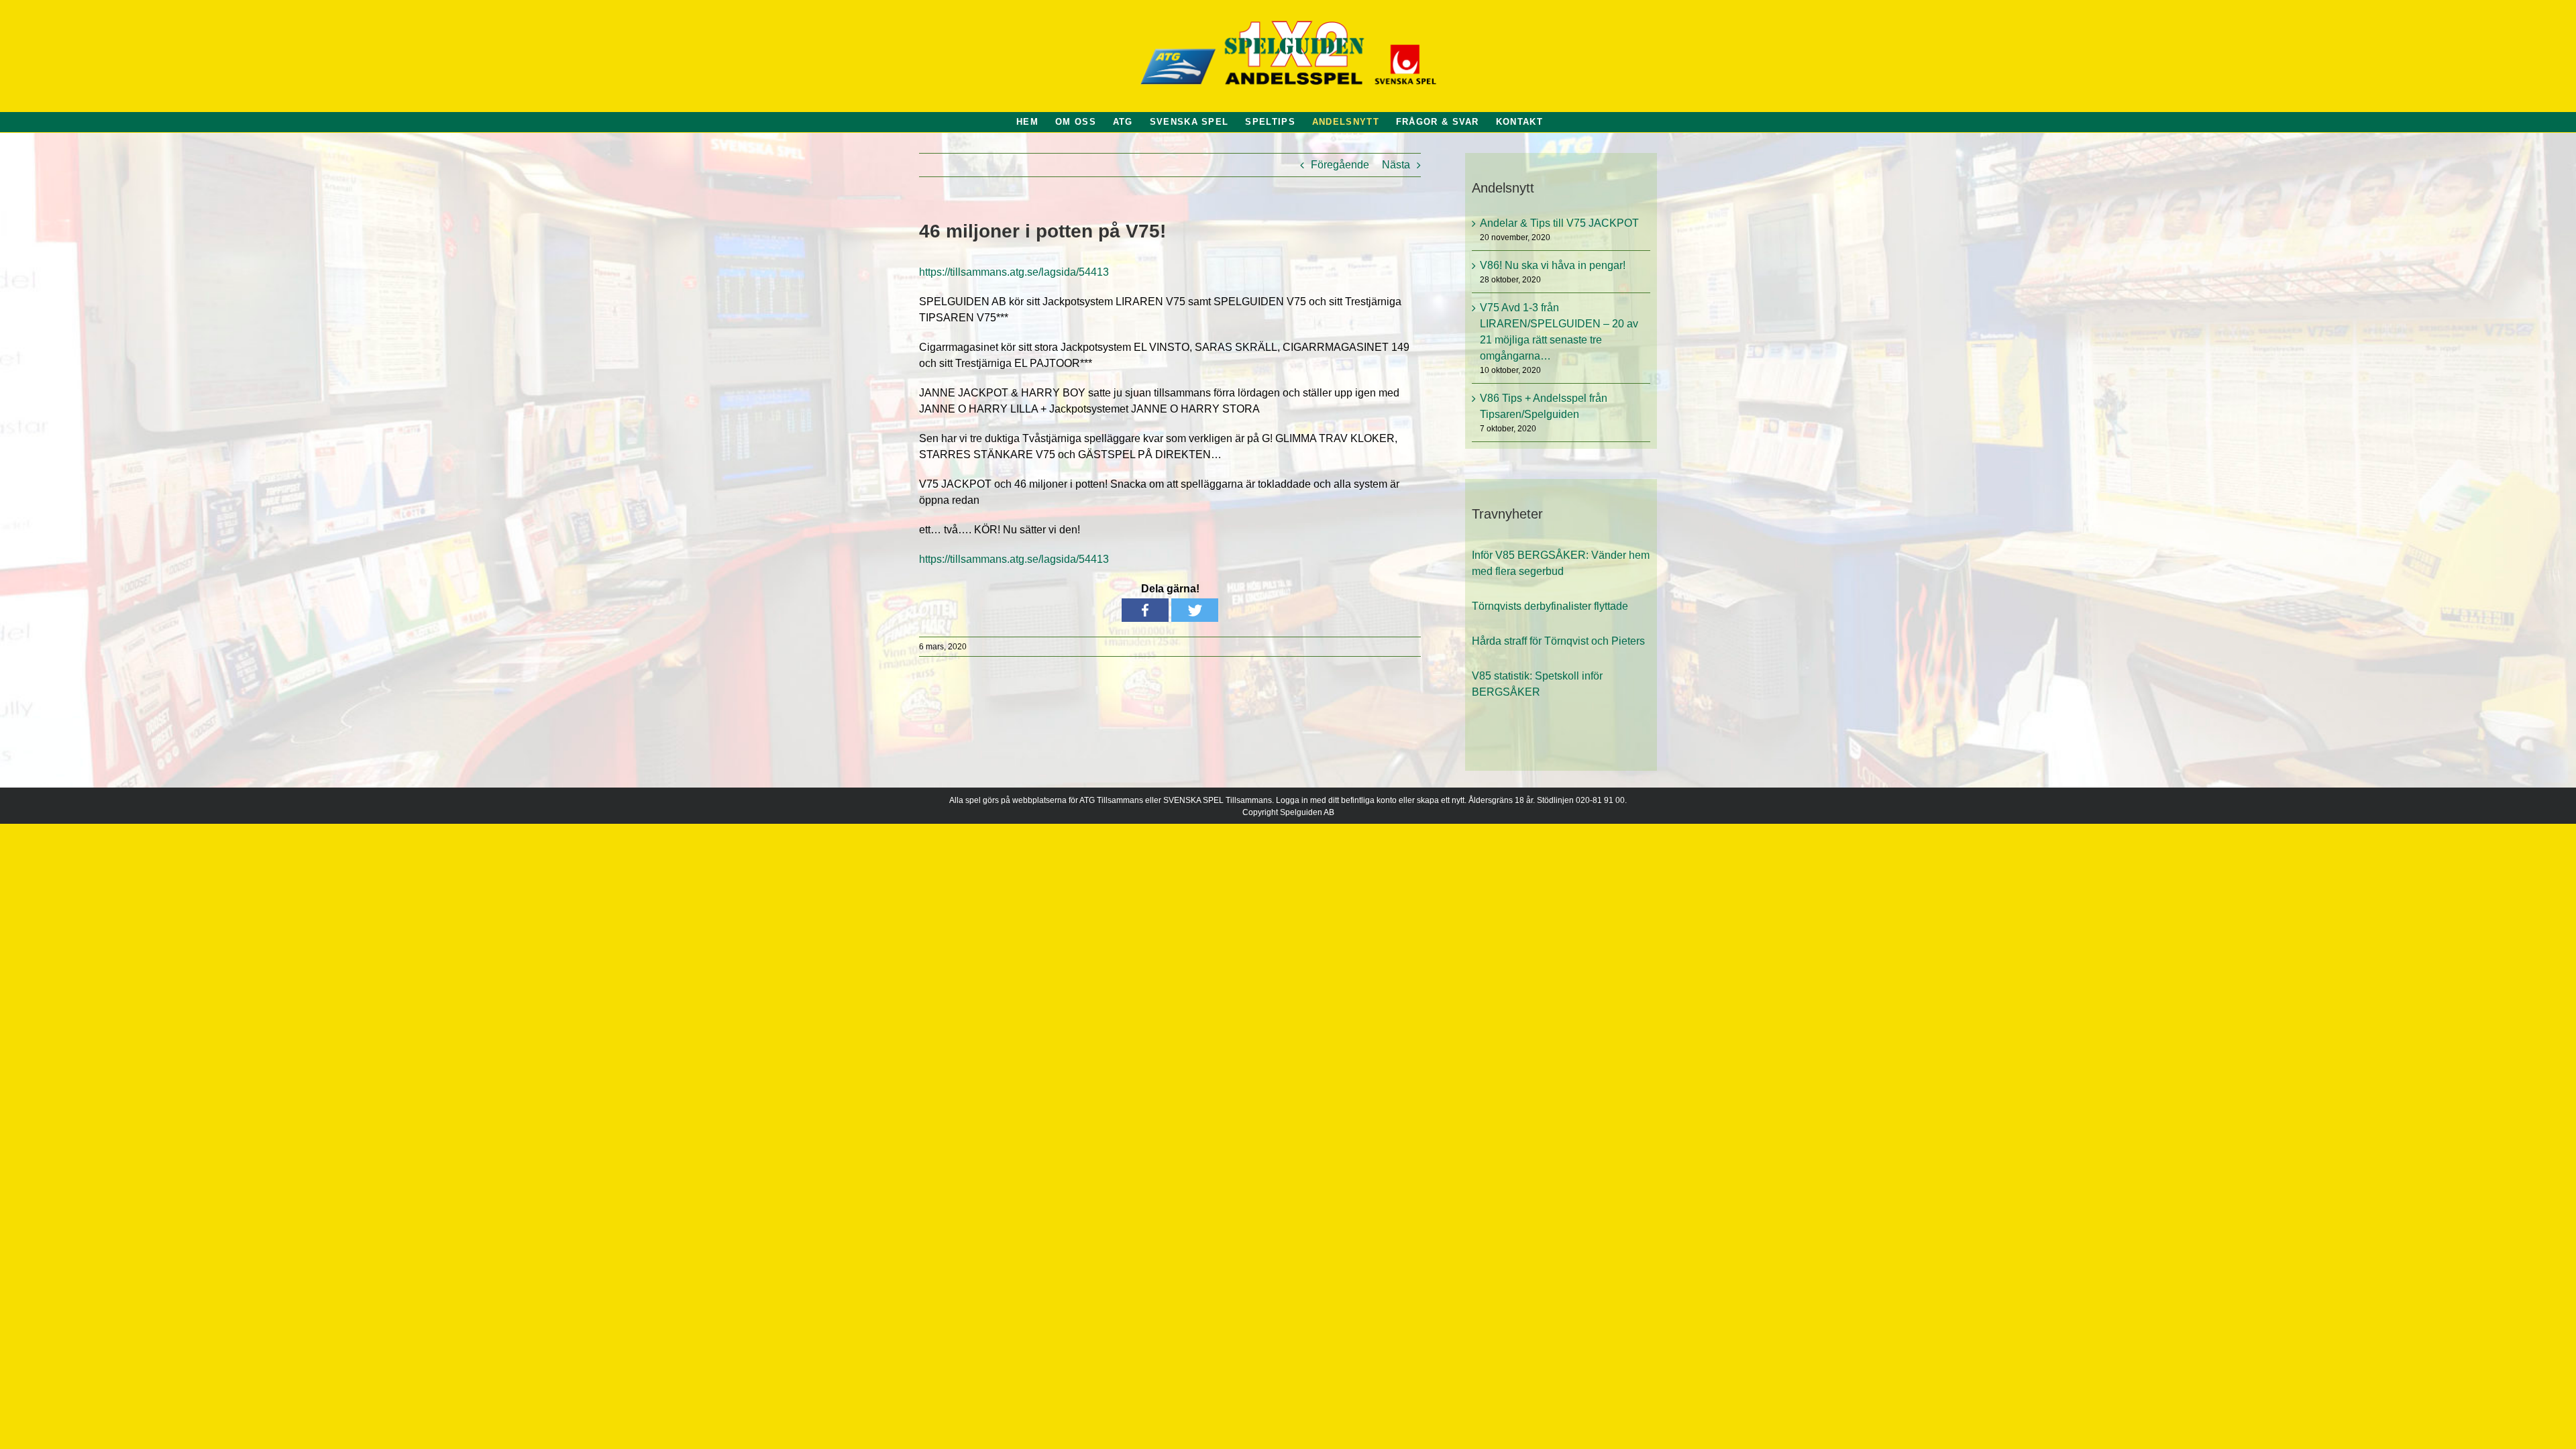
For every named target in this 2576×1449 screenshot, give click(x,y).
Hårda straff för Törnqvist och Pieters (1558, 635)
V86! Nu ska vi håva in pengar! (1553, 265)
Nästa (1396, 165)
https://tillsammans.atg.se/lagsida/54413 (1014, 272)
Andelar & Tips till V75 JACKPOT (1559, 223)
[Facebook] (1145, 610)
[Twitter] (1195, 610)
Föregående (1340, 165)
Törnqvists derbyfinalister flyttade (1550, 600)
